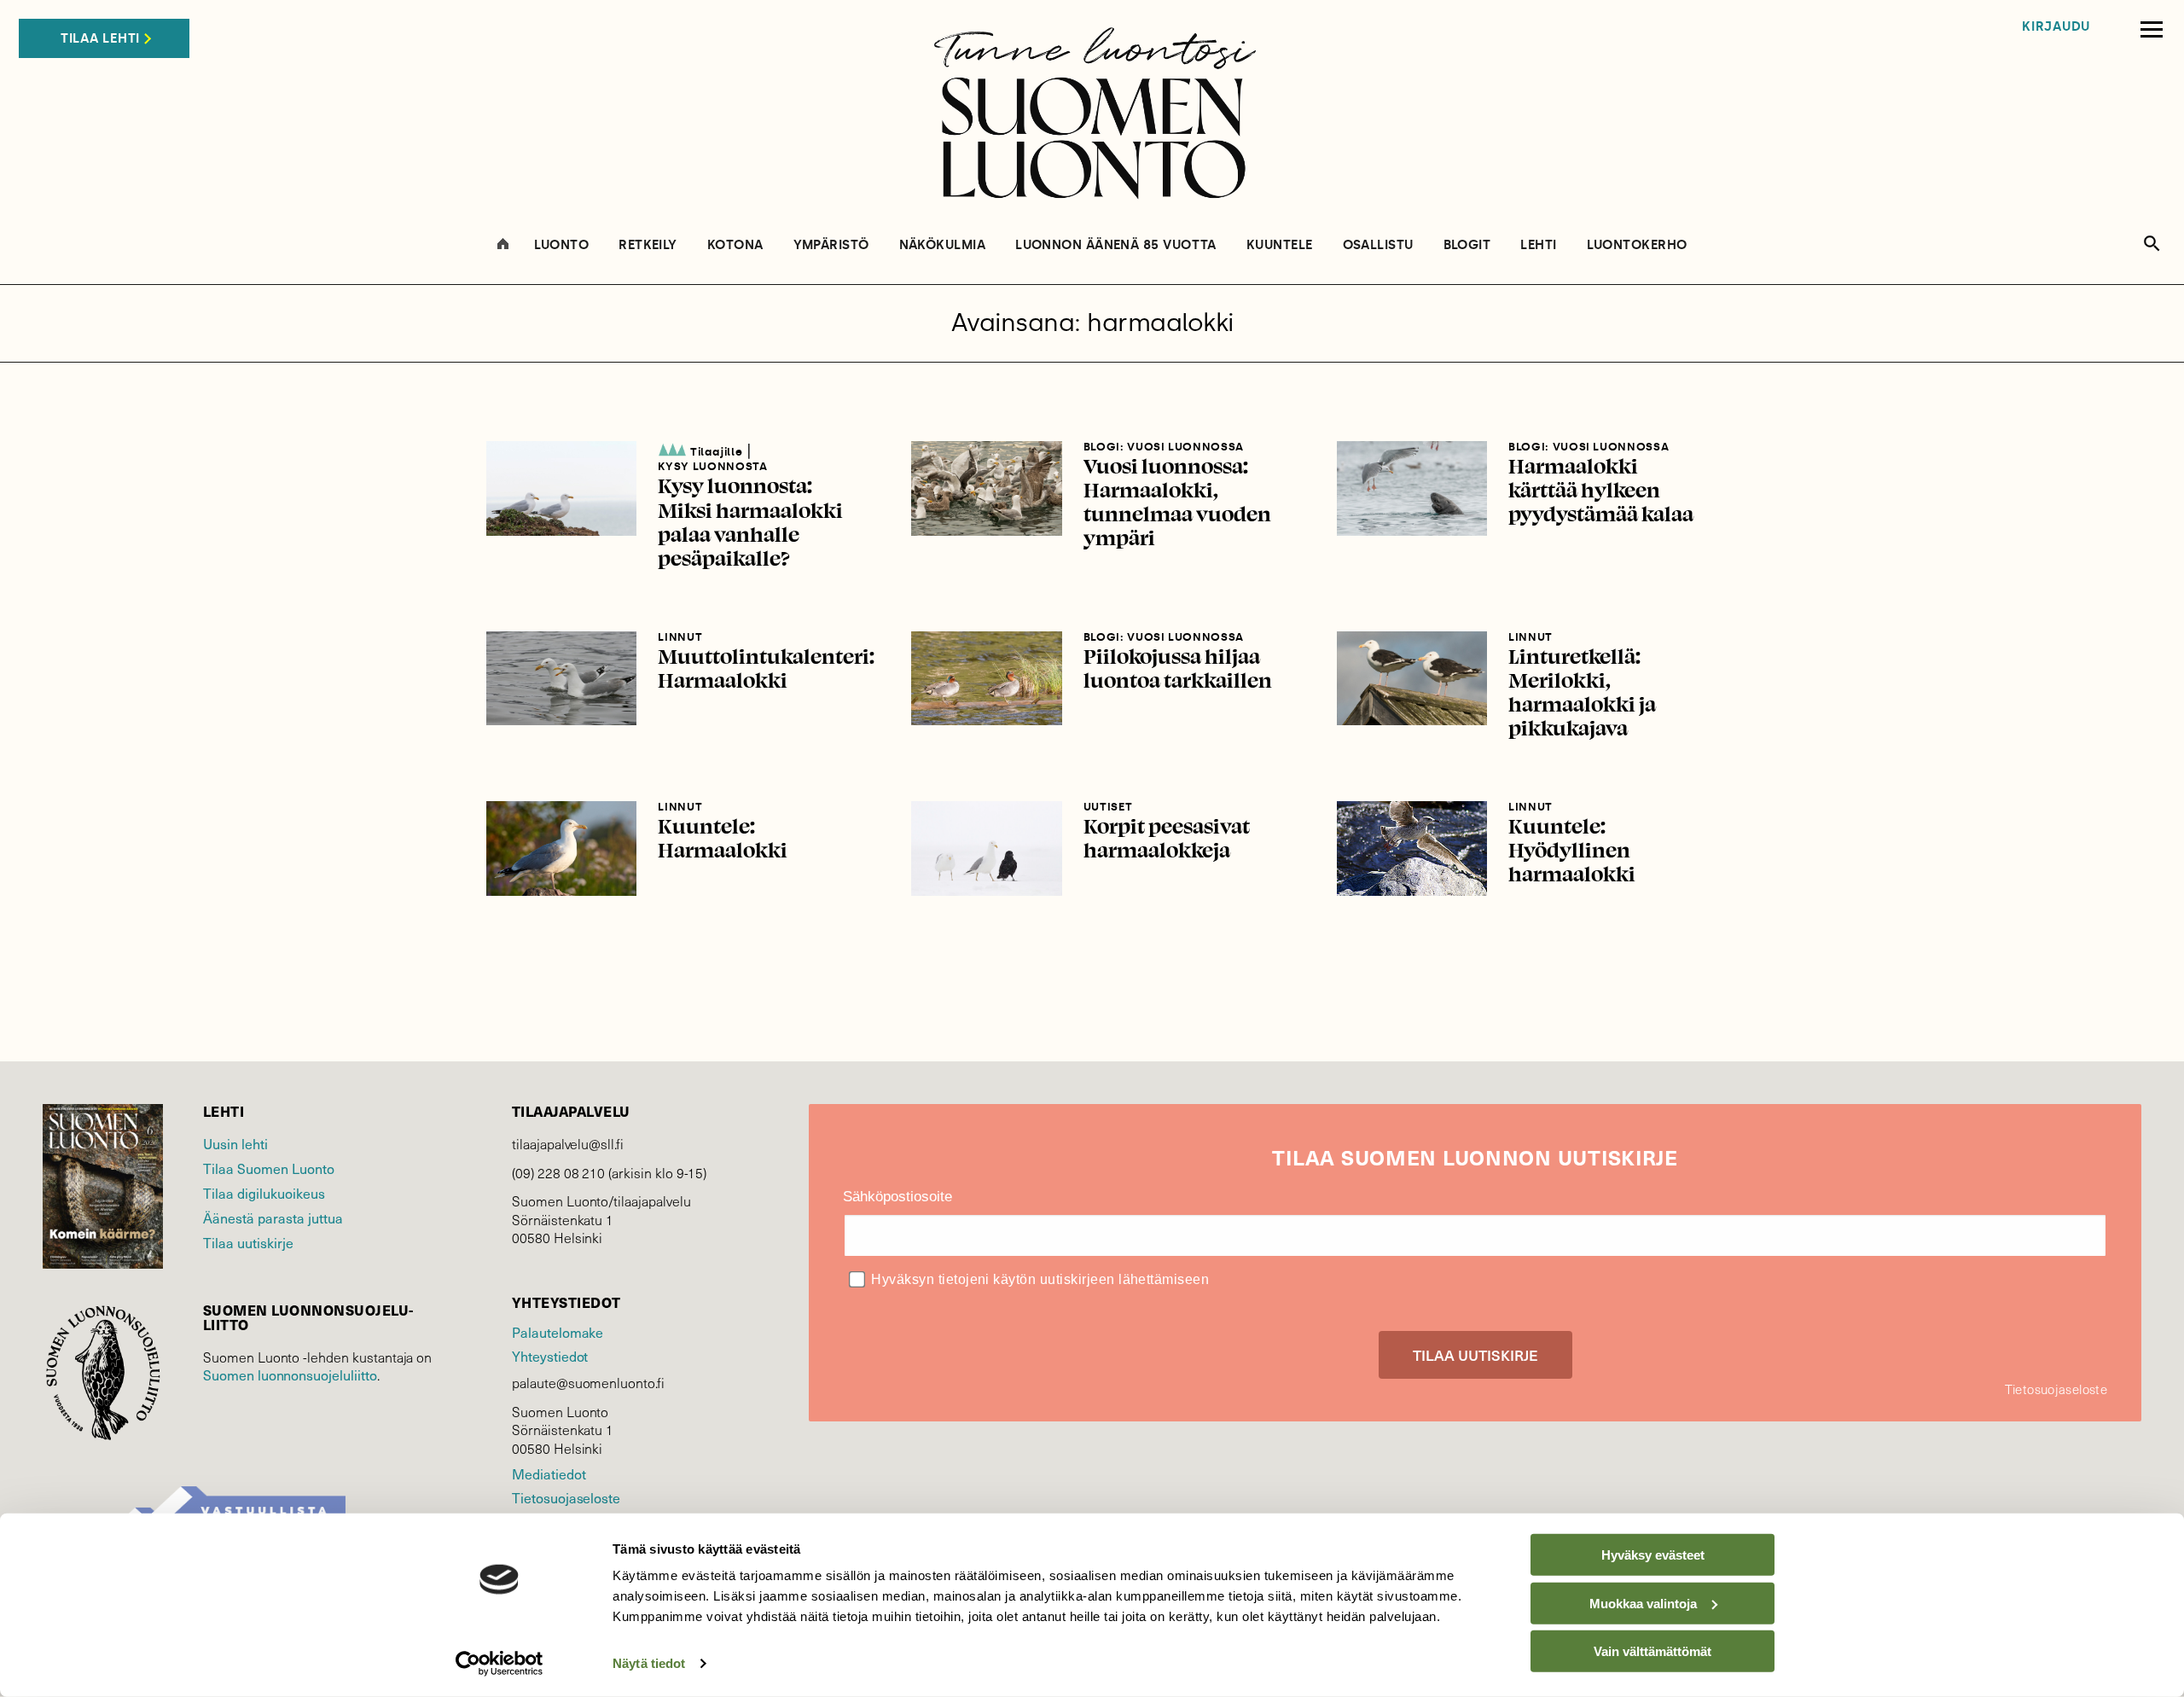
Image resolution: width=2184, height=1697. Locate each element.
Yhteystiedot (550, 1356)
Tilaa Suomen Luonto (269, 1168)
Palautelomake (558, 1332)
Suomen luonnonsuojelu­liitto (290, 1375)
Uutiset (1108, 807)
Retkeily (648, 245)
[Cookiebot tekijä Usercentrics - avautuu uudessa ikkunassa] (500, 1664)
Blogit (1467, 245)
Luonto (562, 245)
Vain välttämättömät (1653, 1651)
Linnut (680, 637)
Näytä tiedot (649, 1663)
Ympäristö (831, 245)
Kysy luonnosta (712, 466)
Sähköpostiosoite (897, 1197)
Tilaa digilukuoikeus (264, 1193)
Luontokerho (1637, 245)
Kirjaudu (2056, 27)
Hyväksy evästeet (1653, 1555)
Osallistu (1378, 245)
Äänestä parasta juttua (273, 1218)
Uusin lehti (235, 1144)
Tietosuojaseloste (566, 1498)
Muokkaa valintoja (1643, 1603)
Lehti (1538, 245)
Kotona (735, 245)
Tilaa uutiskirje (248, 1243)
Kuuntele (1280, 245)
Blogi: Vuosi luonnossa (1164, 447)
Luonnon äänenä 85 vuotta (1116, 245)
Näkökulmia (943, 245)
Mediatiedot (549, 1474)
